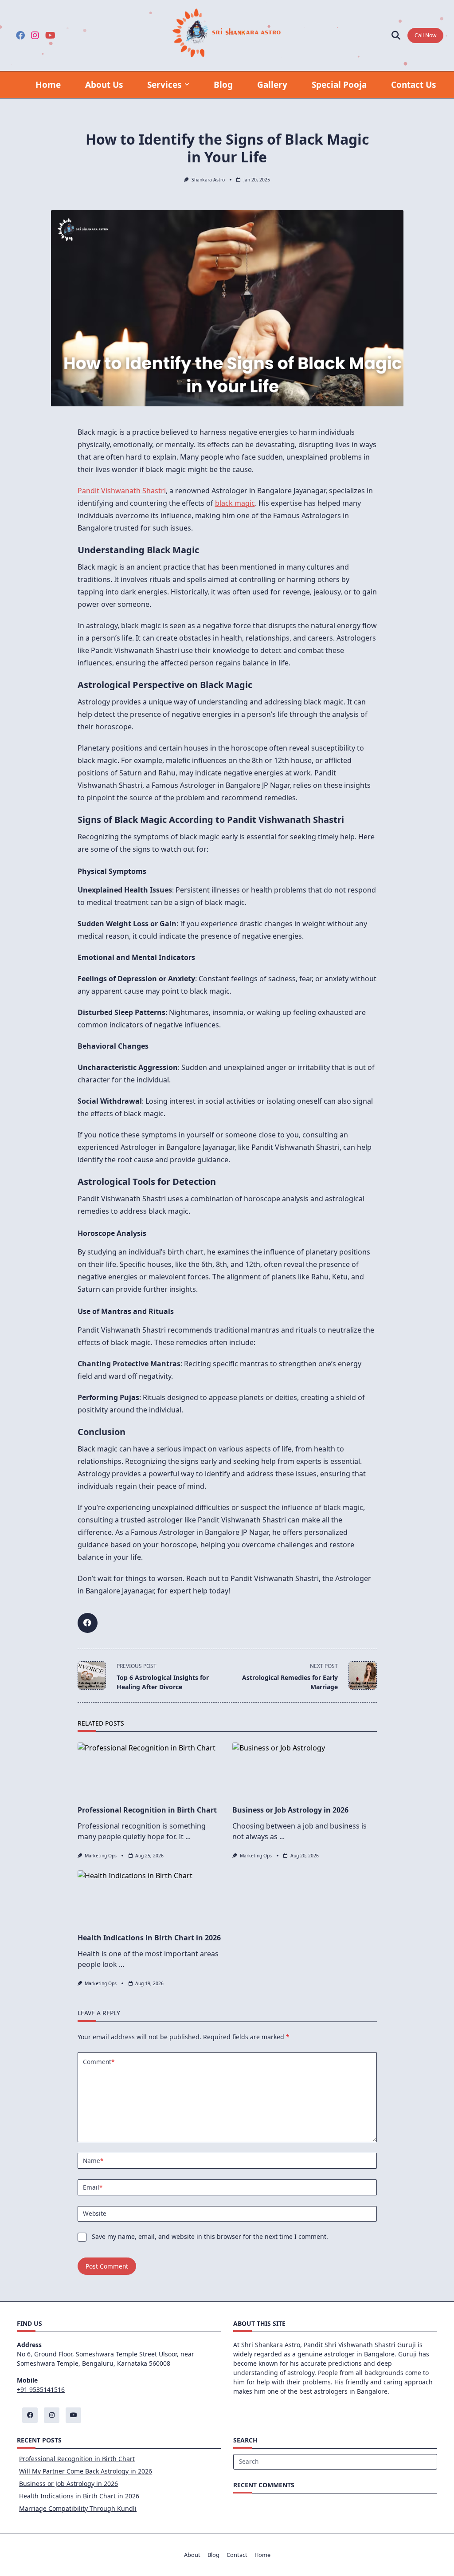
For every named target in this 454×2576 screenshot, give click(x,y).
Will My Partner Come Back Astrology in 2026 (86, 2471)
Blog (223, 85)
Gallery (272, 85)
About (192, 2555)
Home (48, 85)
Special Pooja (339, 85)
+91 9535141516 (41, 2389)
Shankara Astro (208, 180)
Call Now (425, 35)
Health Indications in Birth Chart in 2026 (149, 1938)
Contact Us (413, 85)
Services (164, 85)
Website (95, 2213)
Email (93, 2187)
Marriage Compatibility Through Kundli (78, 2508)
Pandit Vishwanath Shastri (122, 491)
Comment (99, 2062)
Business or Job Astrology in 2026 (290, 1810)
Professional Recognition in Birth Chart (147, 1810)
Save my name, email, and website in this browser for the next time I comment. (210, 2236)
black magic (235, 503)
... (188, 1837)
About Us (104, 85)
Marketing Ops (101, 1856)
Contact (237, 2555)
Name (93, 2161)
